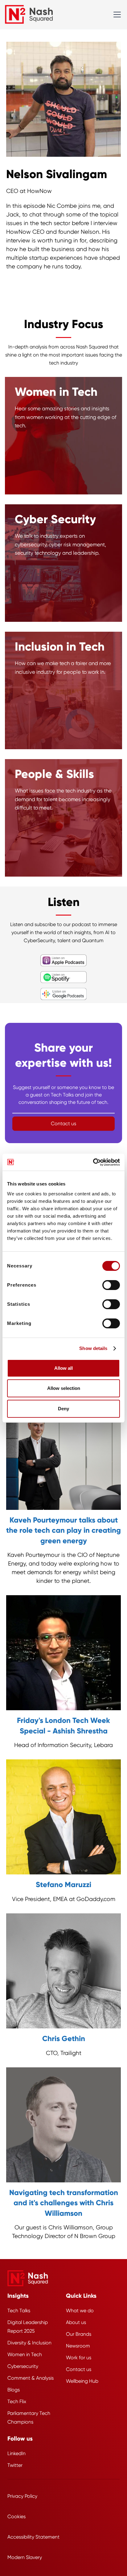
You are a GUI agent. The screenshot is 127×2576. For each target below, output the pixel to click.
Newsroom (78, 2346)
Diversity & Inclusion (29, 2343)
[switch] (111, 1285)
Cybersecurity (23, 2366)
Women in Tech (25, 2354)
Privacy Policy (22, 2496)
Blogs (14, 2390)
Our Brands (79, 2334)
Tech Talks (19, 2311)
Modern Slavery (25, 2557)
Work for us (79, 2358)
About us (76, 2322)
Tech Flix (17, 2401)
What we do (80, 2311)
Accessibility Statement (33, 2537)
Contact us (79, 2369)
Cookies (16, 2516)
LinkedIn (16, 2453)
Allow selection (64, 1388)
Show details (93, 1348)
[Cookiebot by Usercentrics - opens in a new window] (93, 1162)
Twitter (15, 2465)
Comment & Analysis (31, 2378)
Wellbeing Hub (82, 2381)
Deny (63, 1409)
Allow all (63, 1368)
